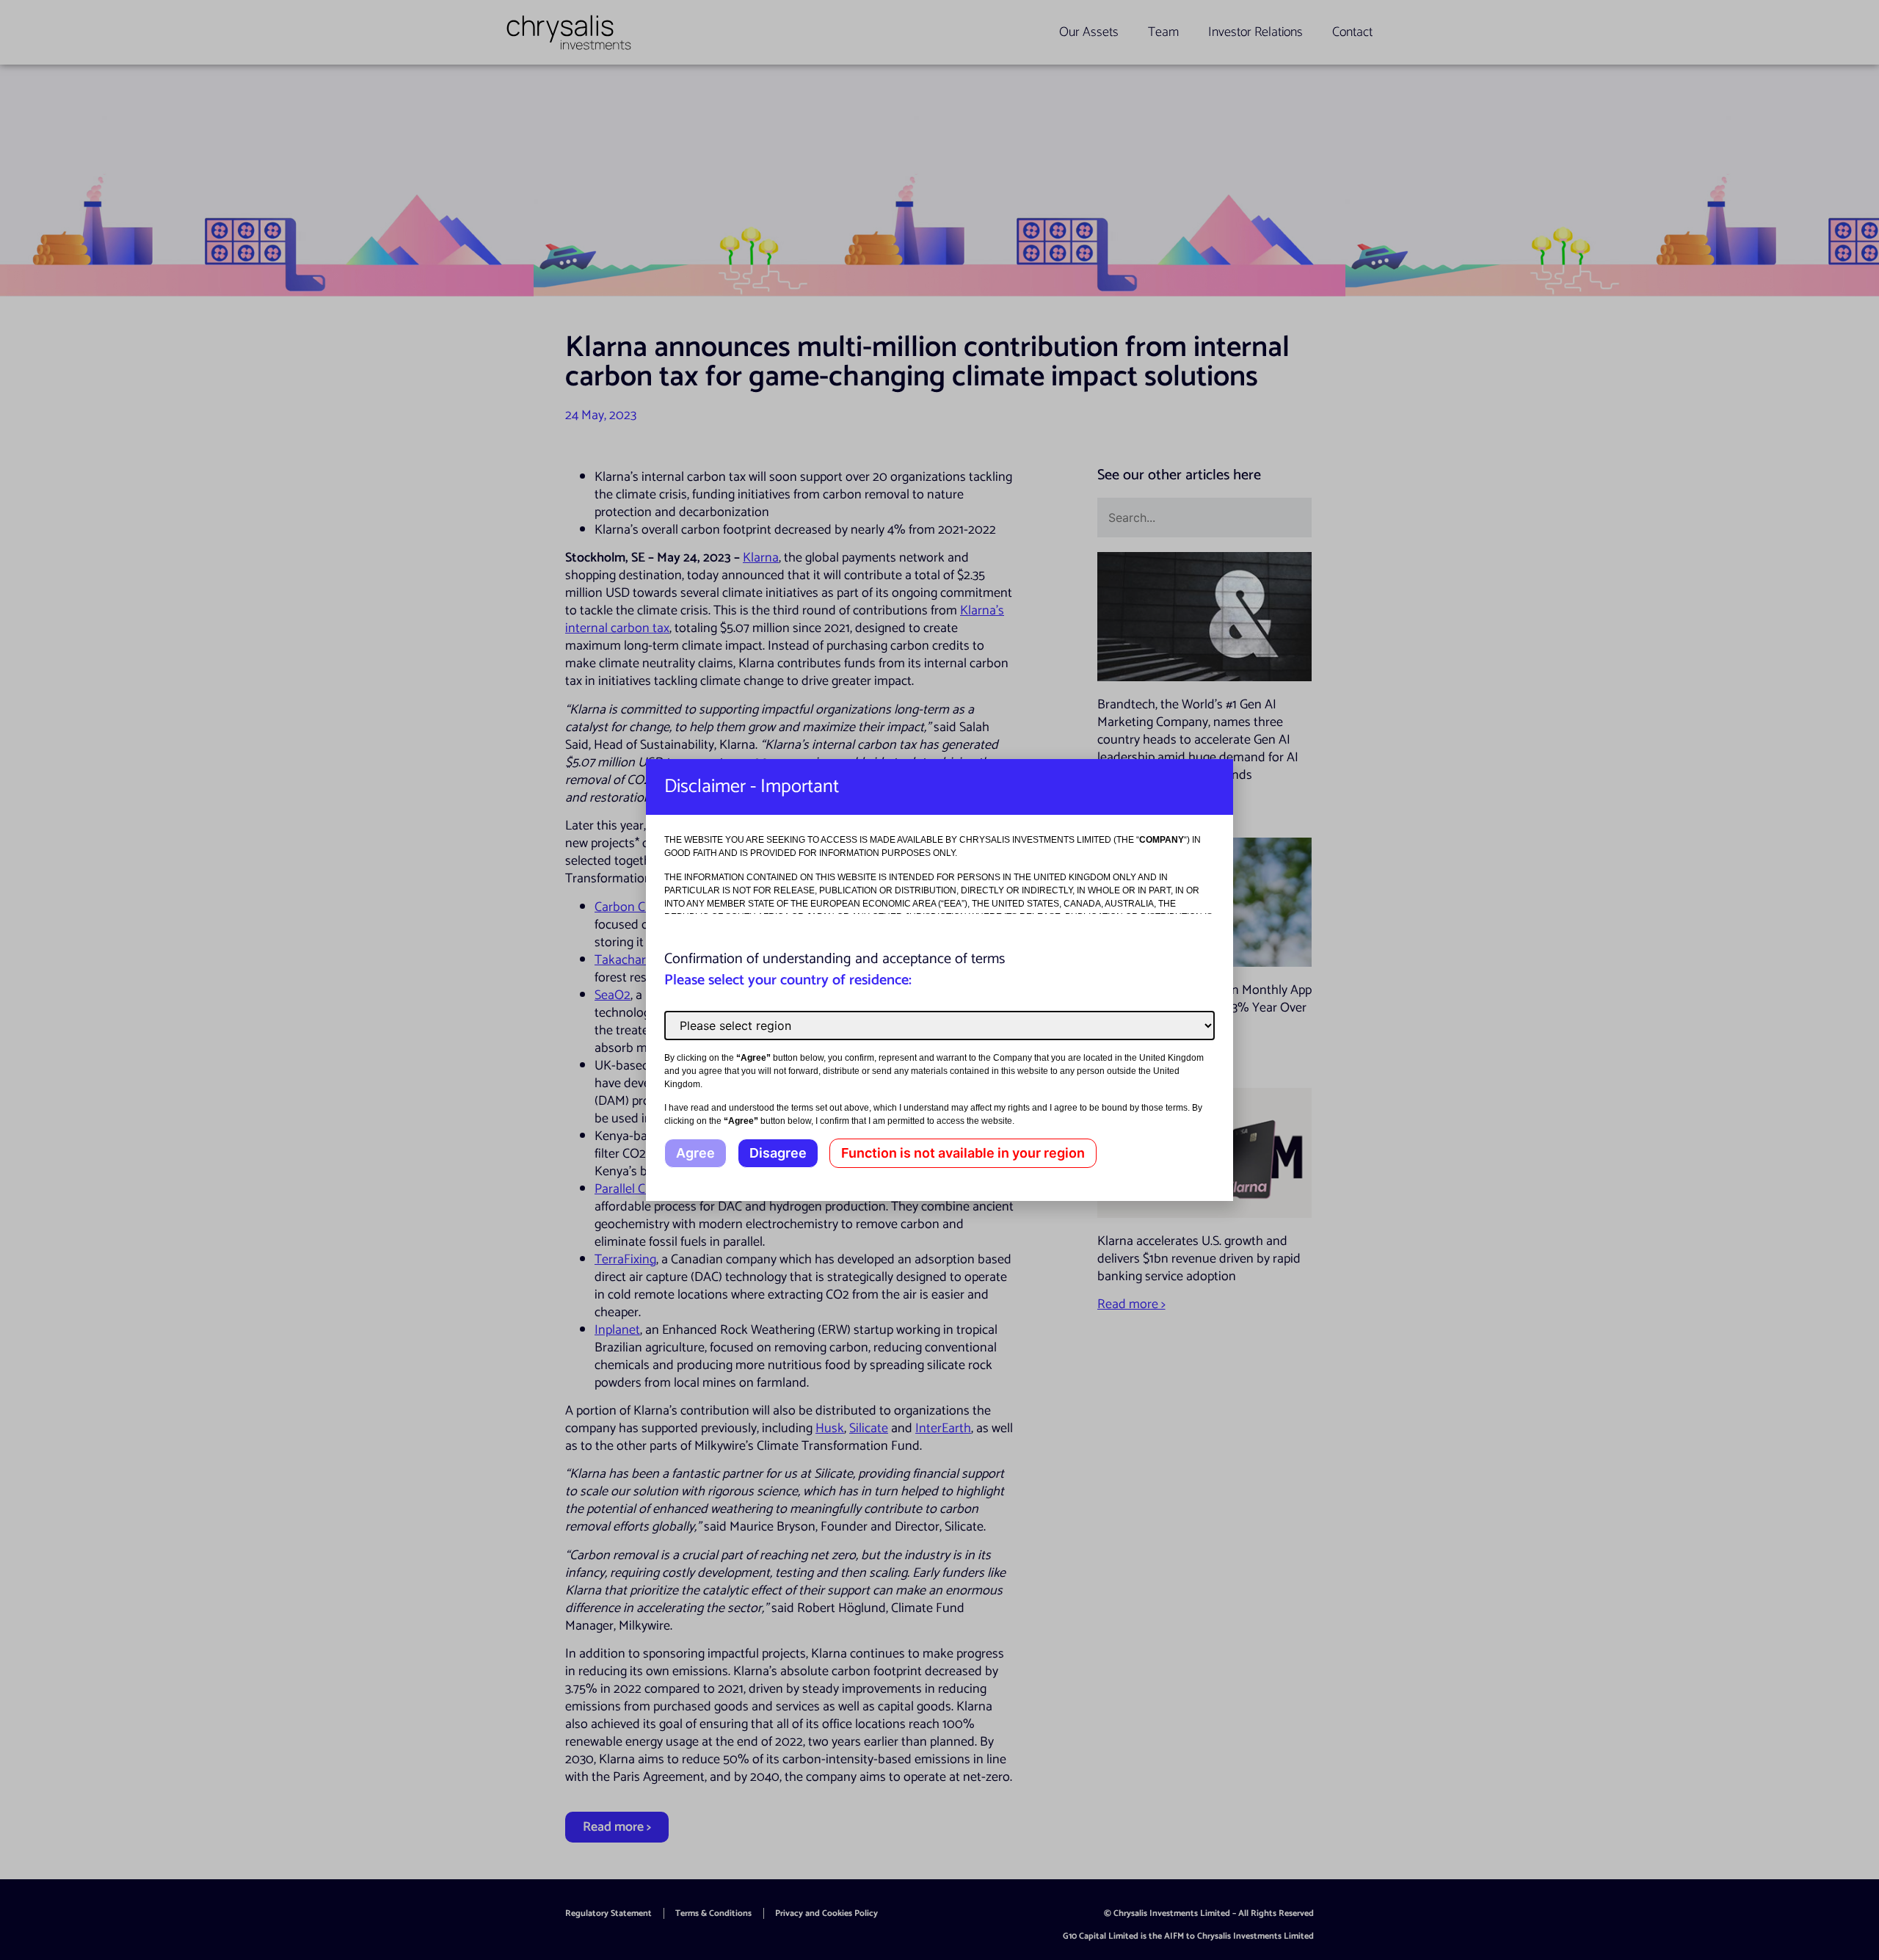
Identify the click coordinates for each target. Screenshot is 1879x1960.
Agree (695, 1153)
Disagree (778, 1153)
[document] (939, 980)
